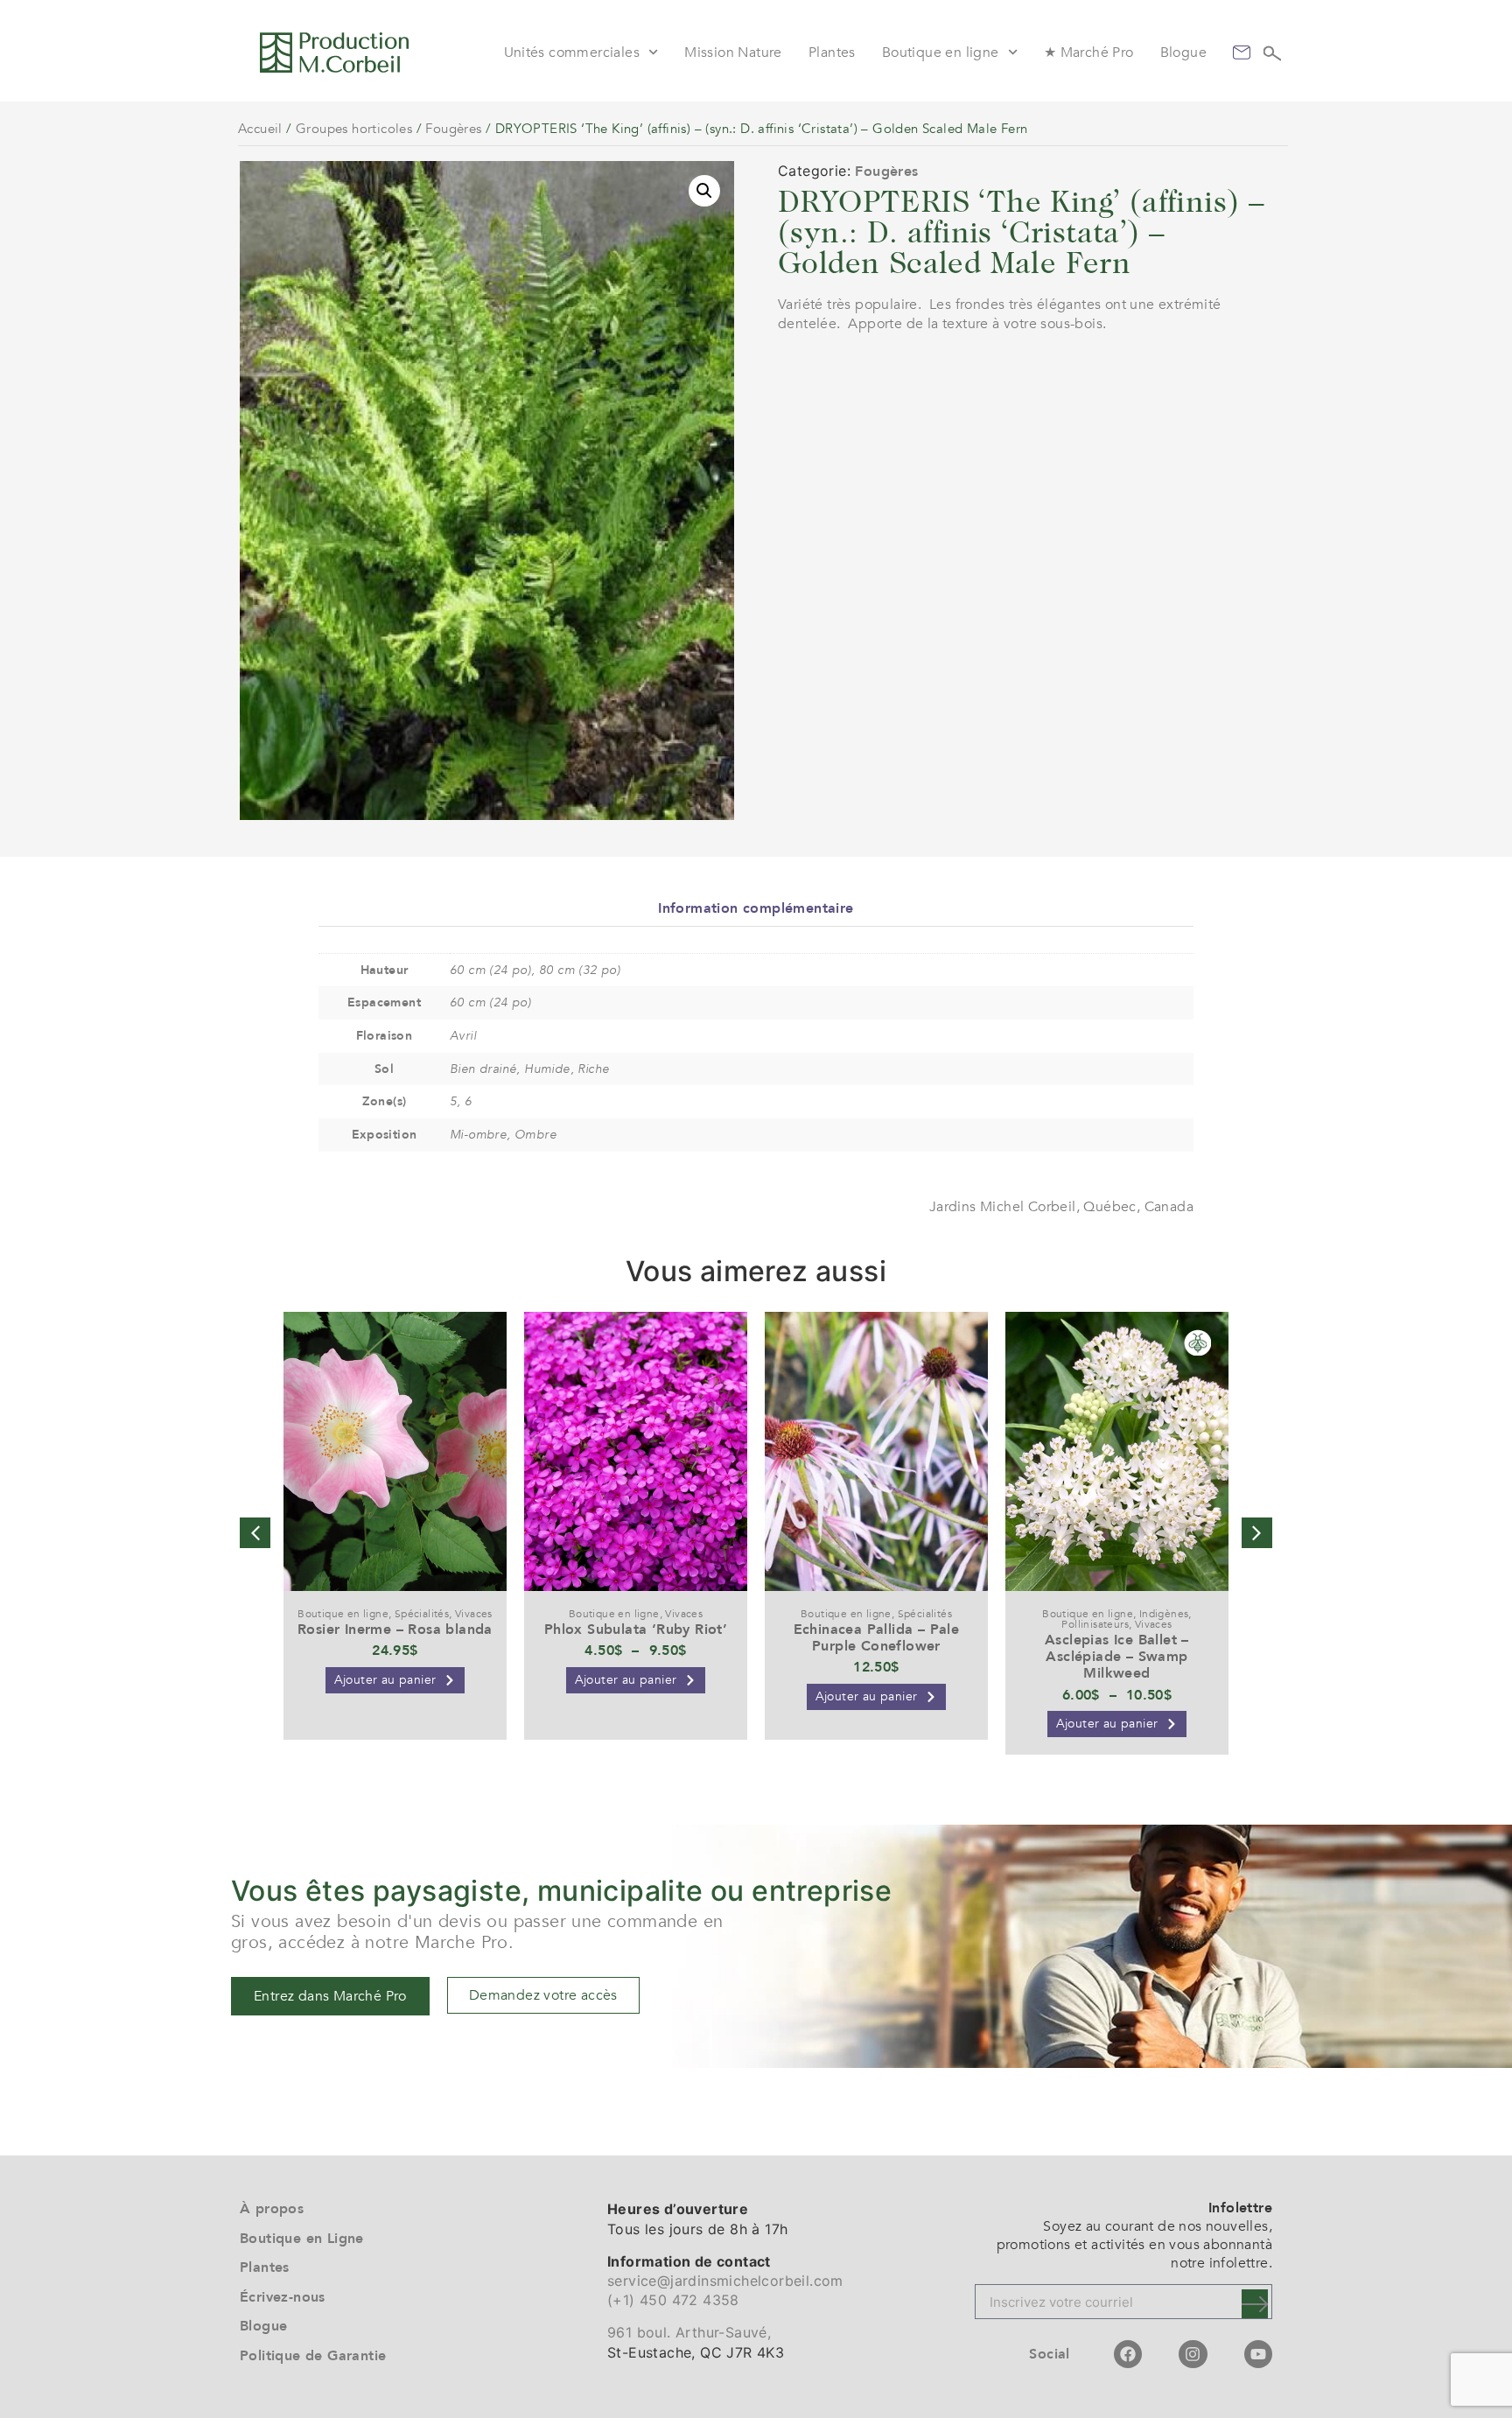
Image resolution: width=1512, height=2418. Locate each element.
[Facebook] (1128, 2354)
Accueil (260, 129)
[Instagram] (1193, 2354)
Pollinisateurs (1095, 1624)
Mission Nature (733, 53)
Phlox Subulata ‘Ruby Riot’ (636, 1630)
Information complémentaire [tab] (756, 908)
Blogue (1183, 53)
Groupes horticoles (354, 129)
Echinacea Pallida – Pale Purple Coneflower (877, 1638)
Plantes (832, 53)
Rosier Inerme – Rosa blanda (395, 1630)
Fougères (453, 129)
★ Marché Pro (1089, 53)
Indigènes (1164, 1614)
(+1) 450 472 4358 (673, 2300)
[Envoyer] (1255, 2304)
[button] (704, 191)
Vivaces (474, 1614)
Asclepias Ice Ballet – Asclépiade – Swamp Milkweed (1117, 1657)
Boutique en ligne (941, 53)
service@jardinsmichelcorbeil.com (725, 2281)
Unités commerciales (572, 53)
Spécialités (422, 1614)
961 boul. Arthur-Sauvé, (689, 2332)
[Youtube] (1258, 2354)
